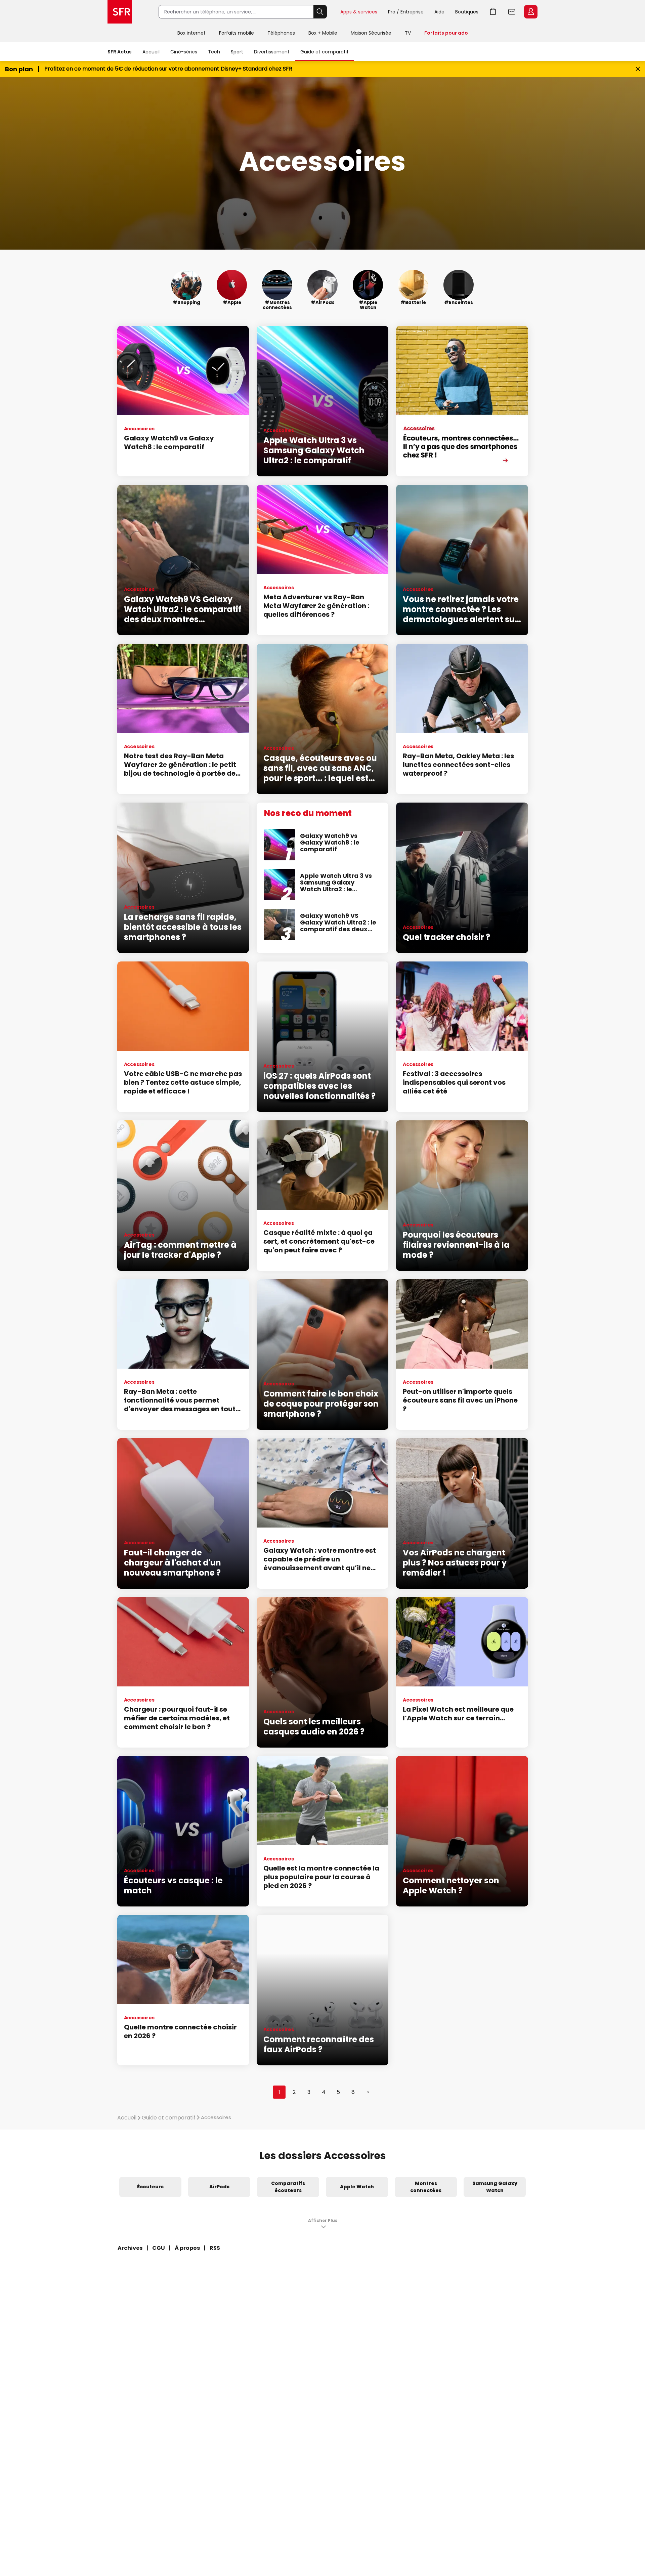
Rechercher (320, 12)
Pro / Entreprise (406, 12)
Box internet (191, 33)
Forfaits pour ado (446, 33)
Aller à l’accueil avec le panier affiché (493, 12)
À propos (187, 2248)
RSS (215, 2248)
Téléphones (281, 33)
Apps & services (359, 12)
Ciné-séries (184, 52)
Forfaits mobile (236, 33)
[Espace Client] (530, 12)
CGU (159, 2248)
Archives (130, 2248)
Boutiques (467, 12)
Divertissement (272, 52)
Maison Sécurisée (371, 33)
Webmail (512, 12)
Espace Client (531, 12)
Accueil (151, 52)
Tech (214, 52)
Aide (439, 12)
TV (408, 33)
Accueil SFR (120, 12)
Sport (237, 52)
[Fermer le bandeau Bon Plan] (638, 69)
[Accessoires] (462, 401)
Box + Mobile (323, 33)
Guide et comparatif (325, 52)
